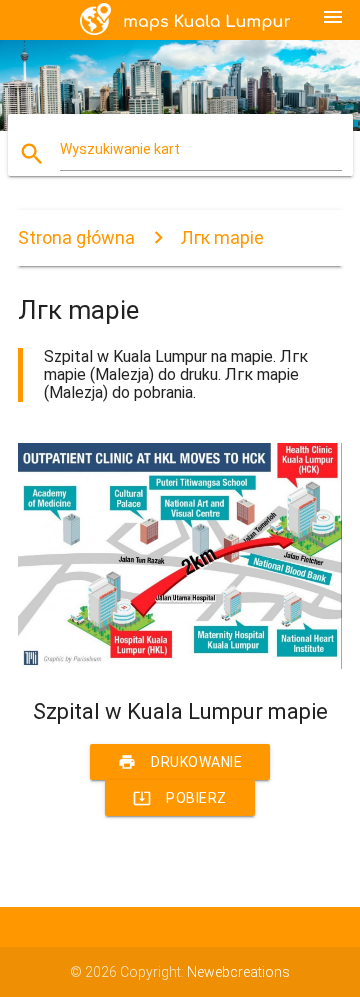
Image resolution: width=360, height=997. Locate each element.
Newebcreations (238, 972)
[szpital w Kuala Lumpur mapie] (180, 664)
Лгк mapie (222, 237)
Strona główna (76, 237)
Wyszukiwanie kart (120, 149)
